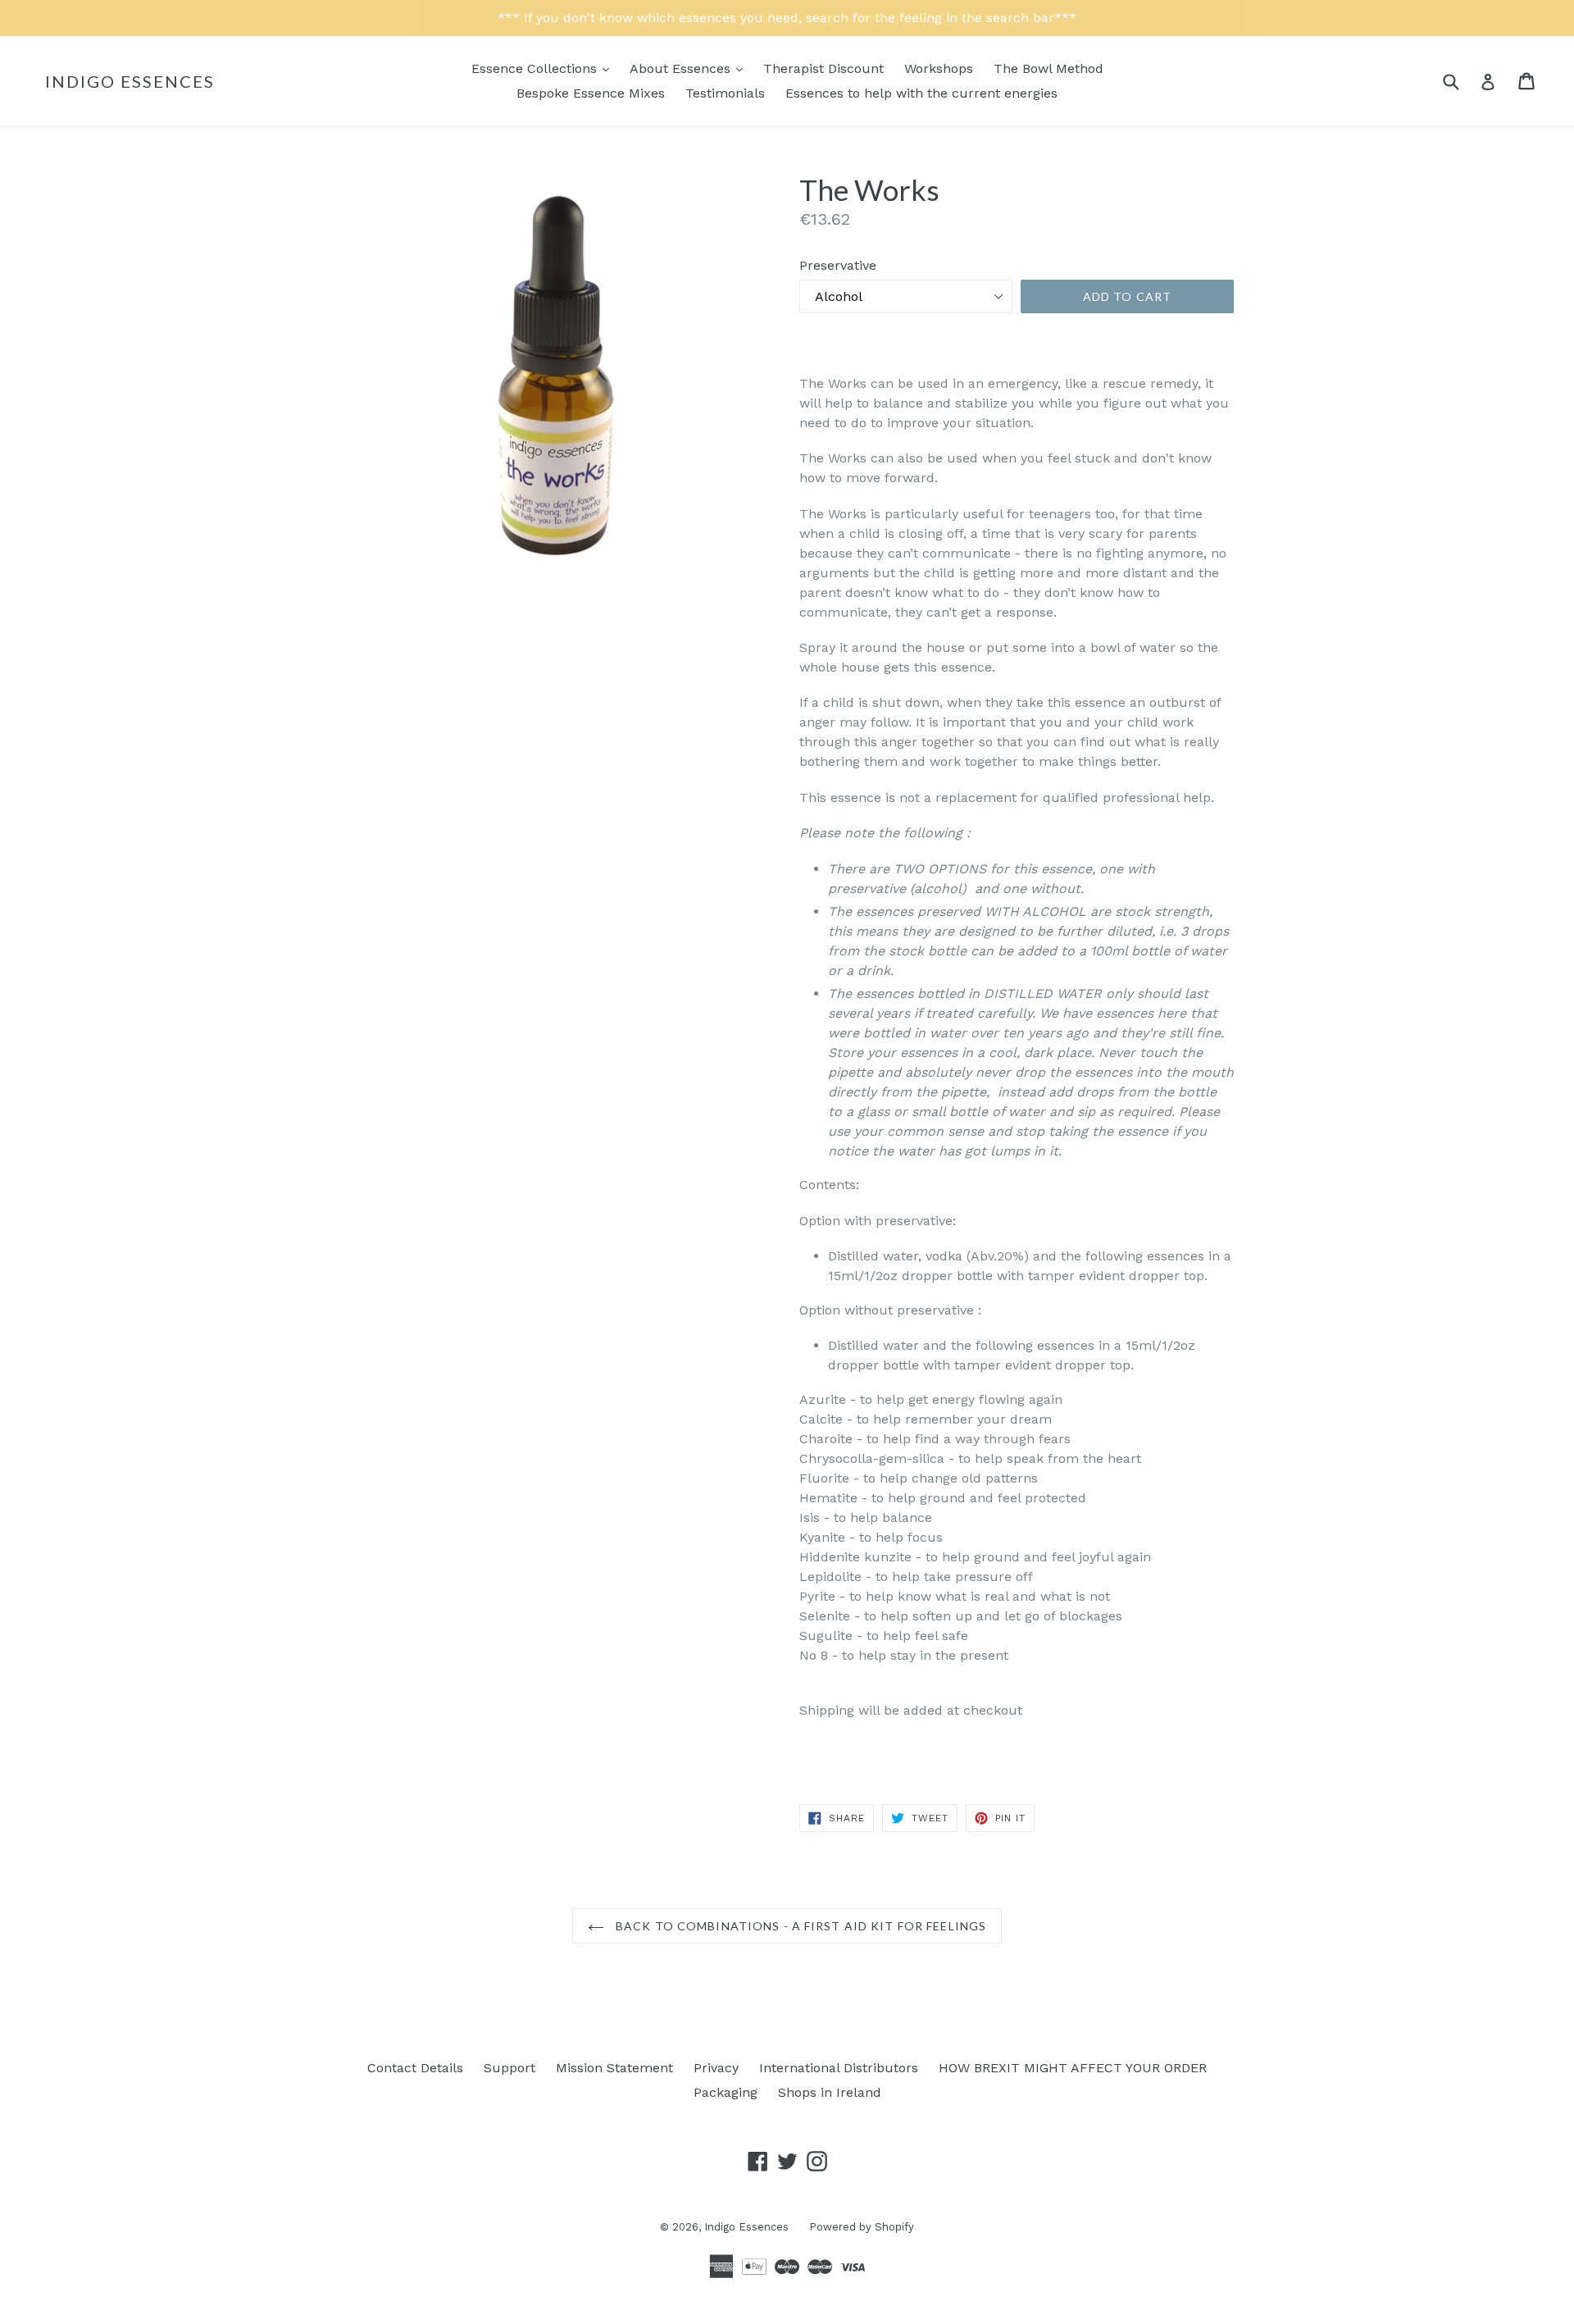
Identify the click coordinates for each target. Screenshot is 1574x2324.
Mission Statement (614, 2068)
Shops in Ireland (830, 2092)
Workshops (939, 68)
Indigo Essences (130, 81)
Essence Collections (544, 68)
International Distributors (839, 2068)
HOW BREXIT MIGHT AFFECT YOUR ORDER (1073, 2068)
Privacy (716, 2068)
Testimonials (725, 93)
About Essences (690, 68)
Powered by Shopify (862, 2227)
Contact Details (415, 2068)
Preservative (838, 265)
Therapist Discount (823, 68)
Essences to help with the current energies (921, 93)
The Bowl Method (1049, 68)
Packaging (726, 2092)
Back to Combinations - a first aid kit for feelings (799, 1926)
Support (510, 2068)
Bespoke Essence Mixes (591, 93)
